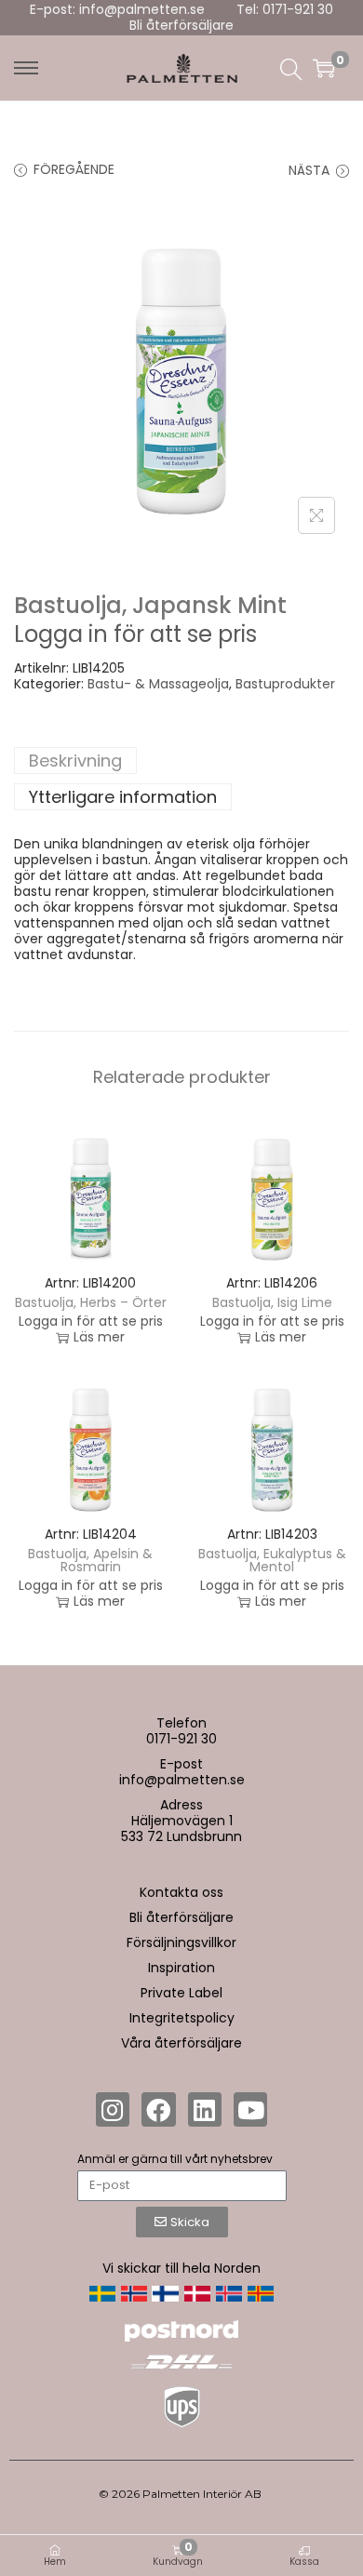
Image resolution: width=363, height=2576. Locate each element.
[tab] (181, 761)
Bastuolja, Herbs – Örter (91, 1302)
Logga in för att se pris (135, 634)
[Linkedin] (205, 2109)
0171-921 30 (181, 1739)
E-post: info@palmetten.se (117, 9)
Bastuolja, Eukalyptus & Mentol (272, 1560)
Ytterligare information (123, 797)
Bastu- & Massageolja (158, 684)
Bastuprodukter (285, 684)
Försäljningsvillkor (181, 1942)
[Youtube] (250, 2109)
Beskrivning (75, 761)
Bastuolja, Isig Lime (272, 1302)
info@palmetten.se (182, 1780)
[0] (324, 68)
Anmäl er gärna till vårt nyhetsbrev (175, 2159)
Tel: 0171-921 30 (285, 9)
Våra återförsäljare (181, 2043)
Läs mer (99, 1337)
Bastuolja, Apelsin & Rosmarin (90, 1560)
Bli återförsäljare (181, 25)
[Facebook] (158, 2109)
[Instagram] (113, 2109)
